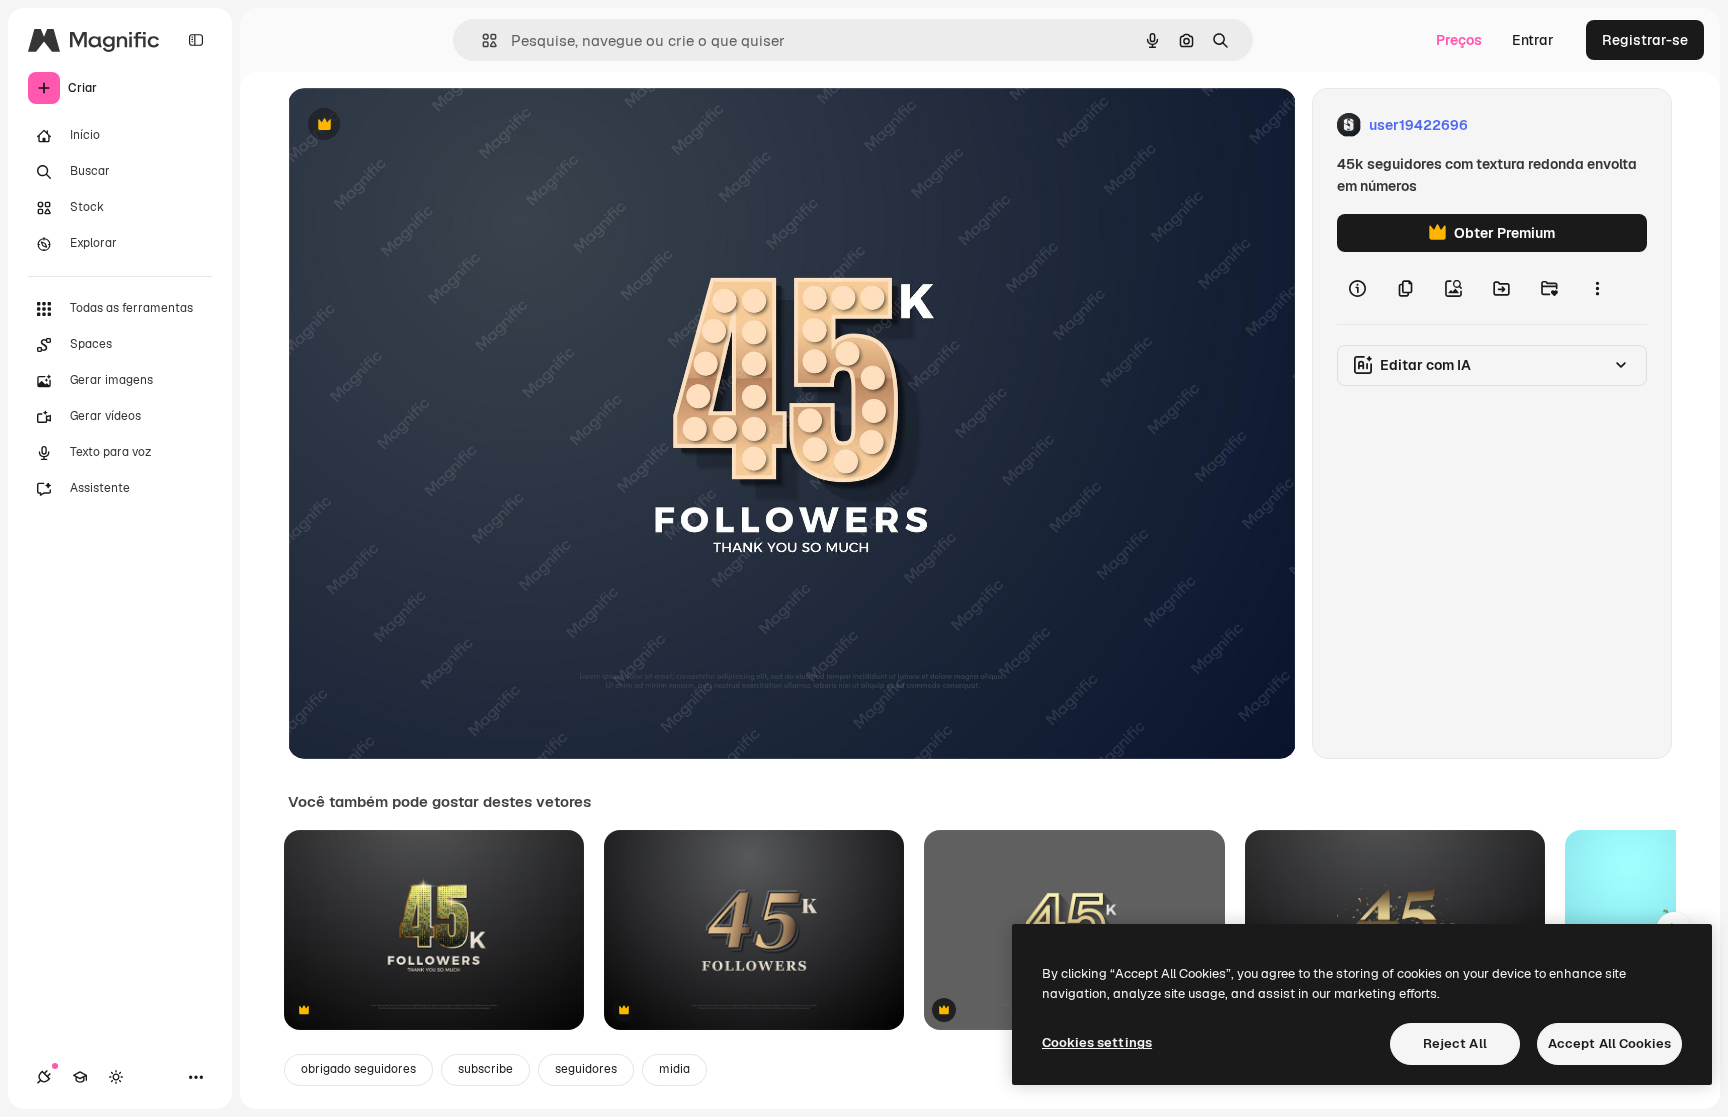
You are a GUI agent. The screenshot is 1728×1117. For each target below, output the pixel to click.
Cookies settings (1097, 1042)
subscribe (485, 1069)
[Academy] (80, 1077)
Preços (1459, 40)
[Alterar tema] (116, 1077)
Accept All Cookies (1609, 1043)
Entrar (1533, 40)
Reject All (1455, 1043)
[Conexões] (44, 1077)
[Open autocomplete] (481, 40)
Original (416, 125)
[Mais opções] (1597, 288)
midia (674, 1069)
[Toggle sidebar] (196, 40)
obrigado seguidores (358, 1069)
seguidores (586, 1069)
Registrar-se (1645, 40)
